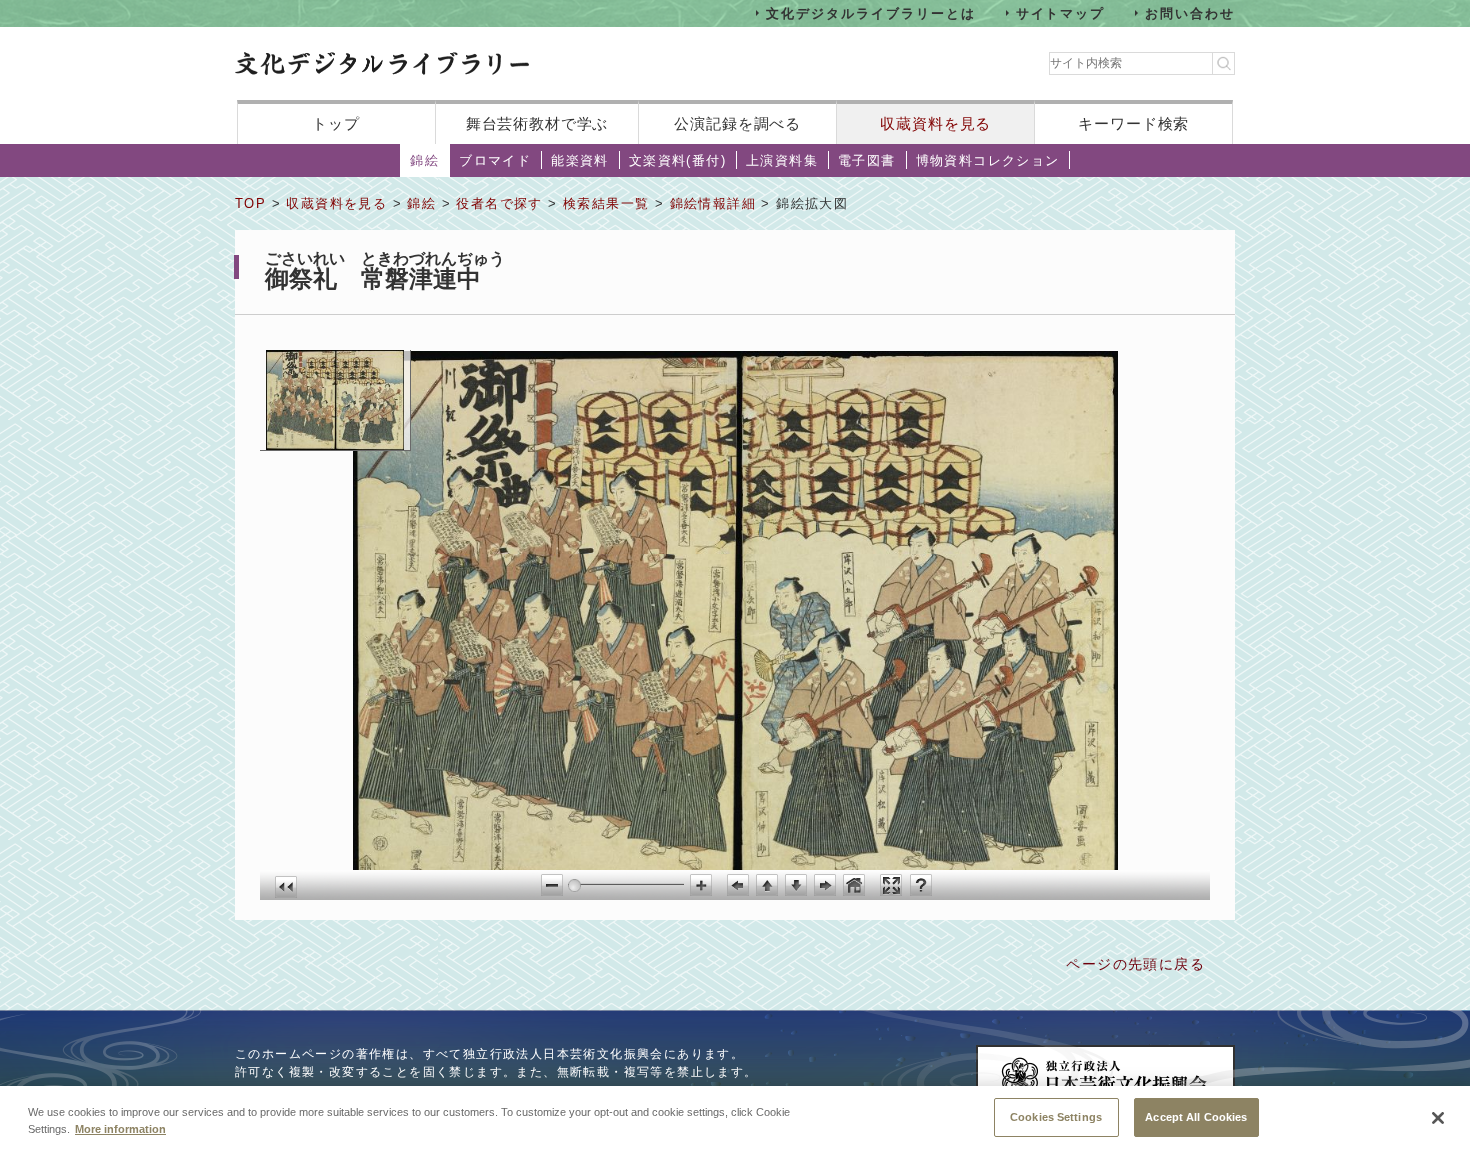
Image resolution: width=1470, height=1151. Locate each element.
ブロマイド (495, 160)
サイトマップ (1061, 12)
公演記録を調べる (737, 123)
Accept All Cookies (1196, 1116)
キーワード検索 (1133, 123)
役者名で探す (499, 203)
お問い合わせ (1190, 12)
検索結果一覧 (606, 203)
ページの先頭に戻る (1135, 964)
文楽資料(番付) (677, 160)
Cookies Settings (1056, 1116)
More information (120, 1129)
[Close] (1438, 1118)
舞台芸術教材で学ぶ (537, 123)
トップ (336, 123)
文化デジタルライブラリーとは (870, 12)
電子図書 (867, 160)
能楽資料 (580, 160)
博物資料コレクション (988, 160)
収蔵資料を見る (935, 123)
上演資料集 (782, 160)
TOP (250, 203)
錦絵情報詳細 (713, 203)
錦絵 (424, 160)
